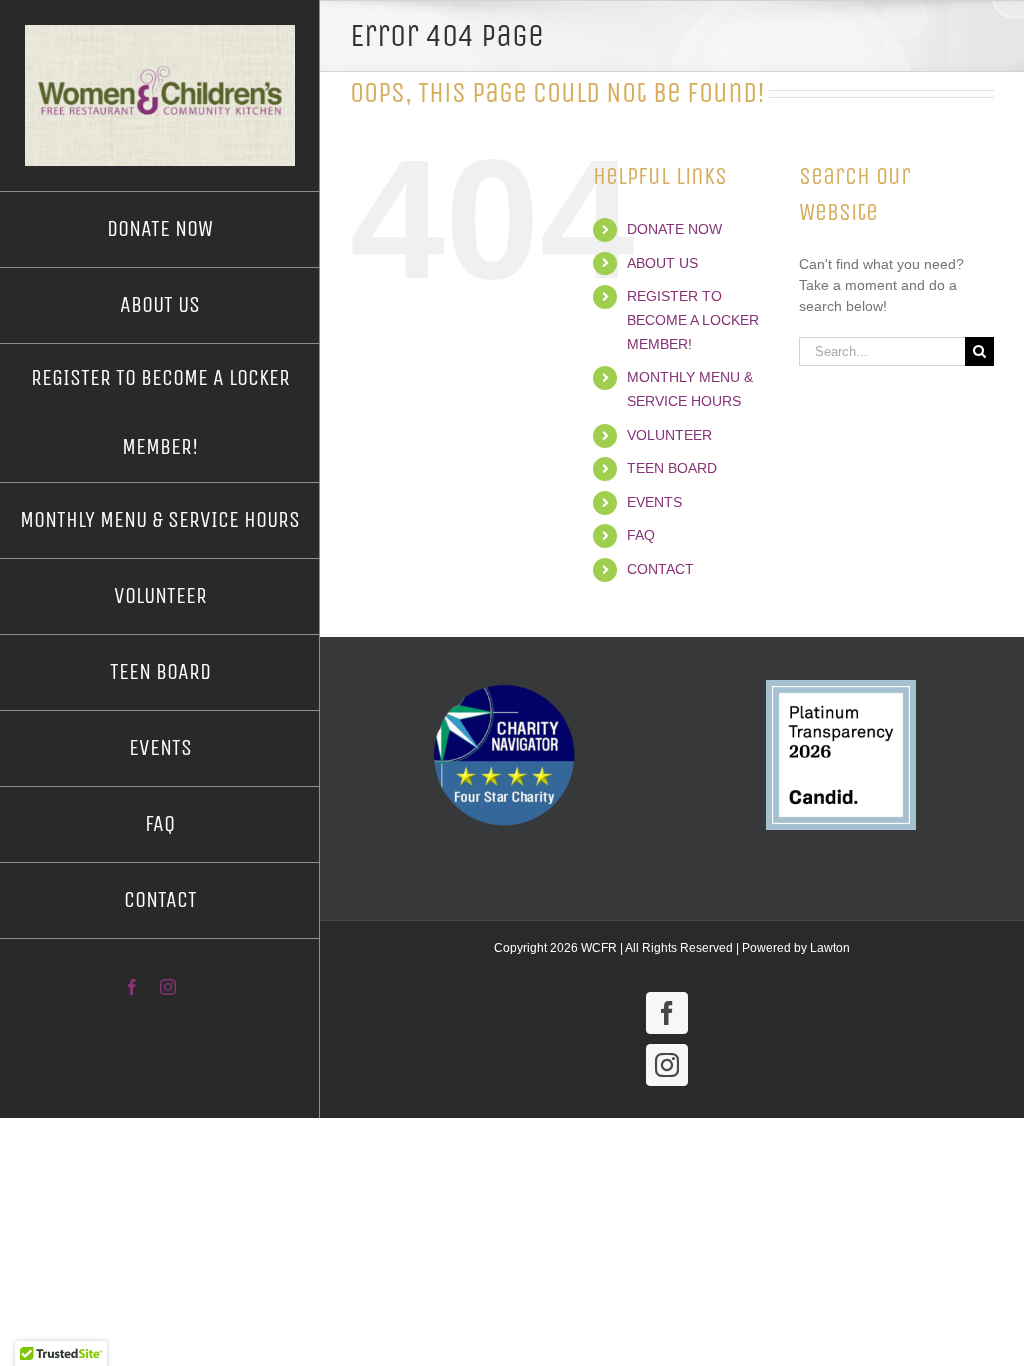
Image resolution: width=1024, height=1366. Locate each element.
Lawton (830, 948)
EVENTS (654, 502)
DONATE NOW (674, 229)
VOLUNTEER (669, 435)
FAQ (641, 535)
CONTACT (660, 569)
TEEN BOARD (672, 468)
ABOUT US (662, 263)
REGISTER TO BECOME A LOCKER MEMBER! (693, 320)
